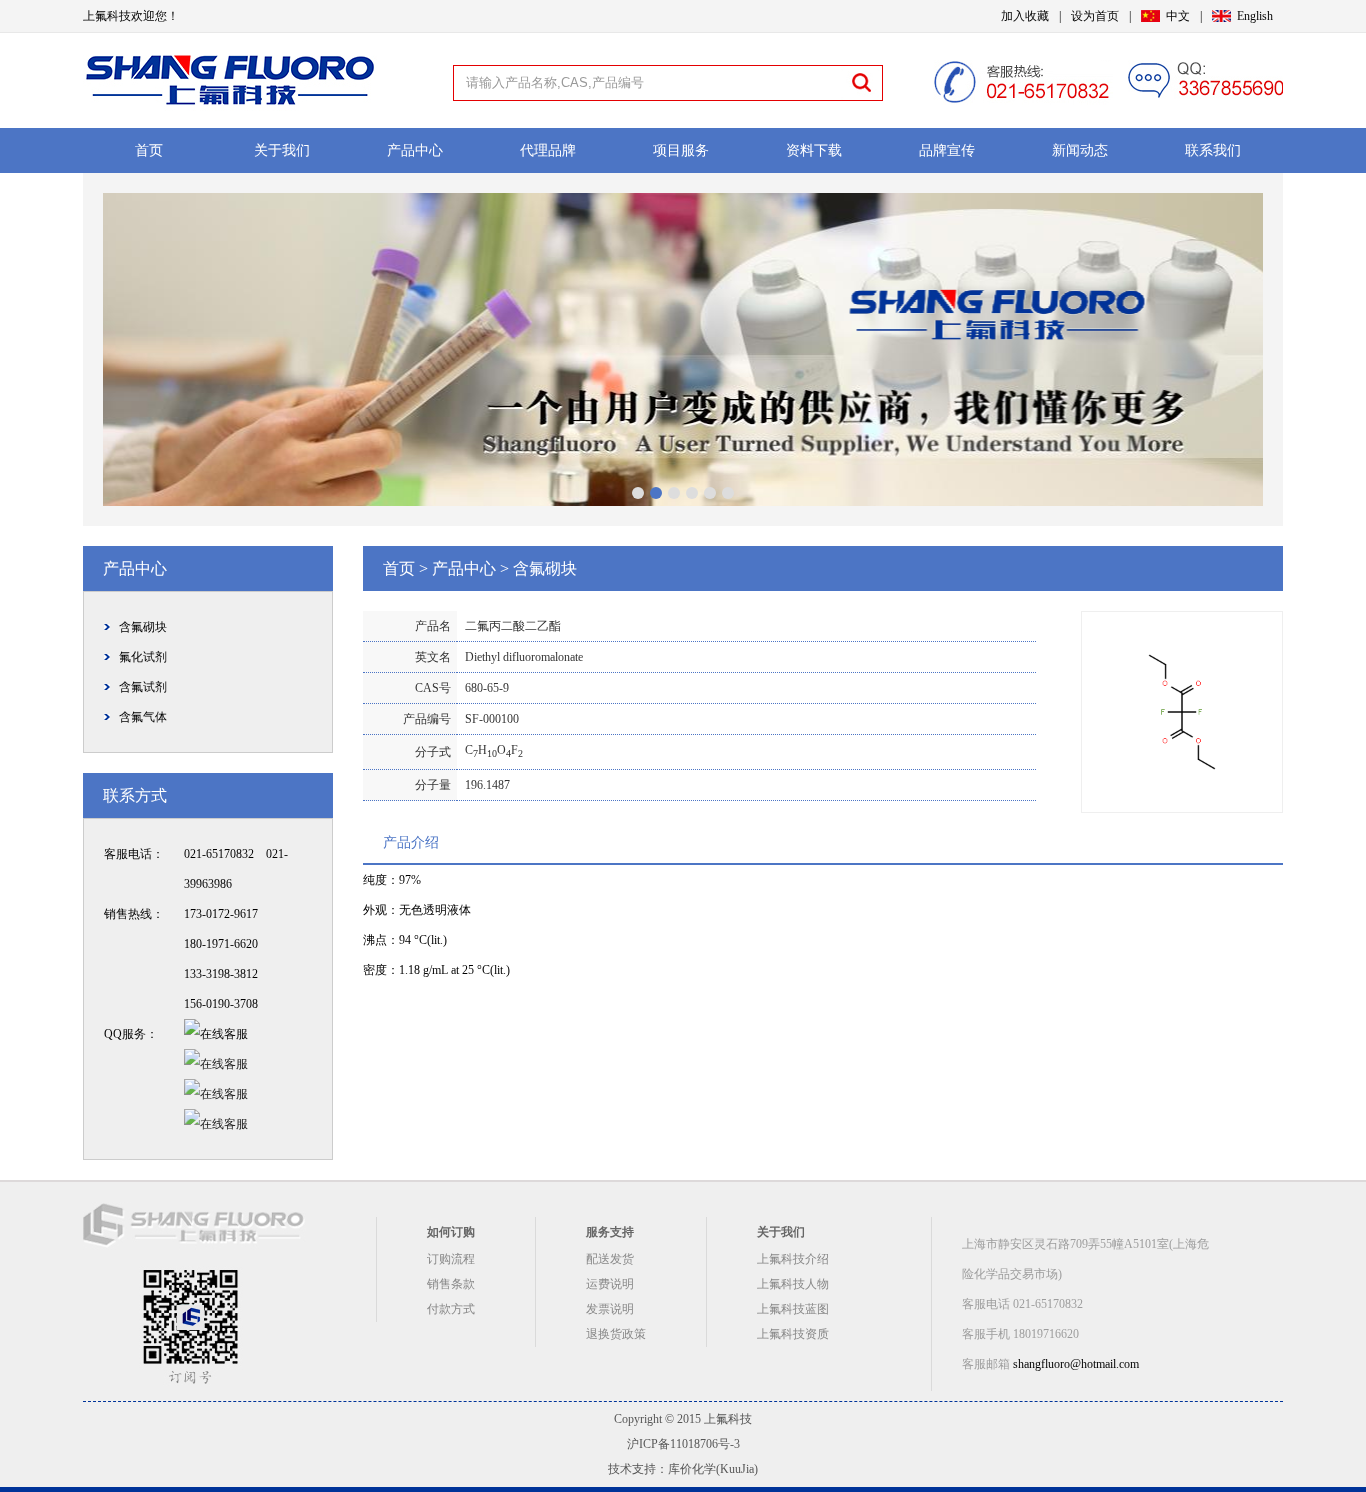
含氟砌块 (143, 627)
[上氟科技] (230, 109)
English (1255, 16)
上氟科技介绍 (793, 1259)
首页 (149, 150)
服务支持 (610, 1232)
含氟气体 (143, 717)
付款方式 (451, 1309)
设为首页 (1095, 16)
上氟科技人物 (793, 1284)
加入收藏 (1025, 16)
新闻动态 (1080, 150)
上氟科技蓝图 (793, 1309)
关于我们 (282, 150)
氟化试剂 (143, 657)
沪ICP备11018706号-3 (683, 1444)
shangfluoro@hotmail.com (1076, 1364)
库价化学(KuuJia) (713, 1469)
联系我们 (1213, 150)
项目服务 (681, 150)
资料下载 (814, 150)
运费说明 (610, 1284)
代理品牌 (548, 150)
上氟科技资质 (793, 1334)
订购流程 (451, 1259)
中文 (1178, 16)
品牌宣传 (947, 150)
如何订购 (451, 1232)
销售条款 (451, 1284)
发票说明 (610, 1309)
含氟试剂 (143, 687)
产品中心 (415, 150)
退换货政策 (616, 1334)
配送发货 (610, 1259)
